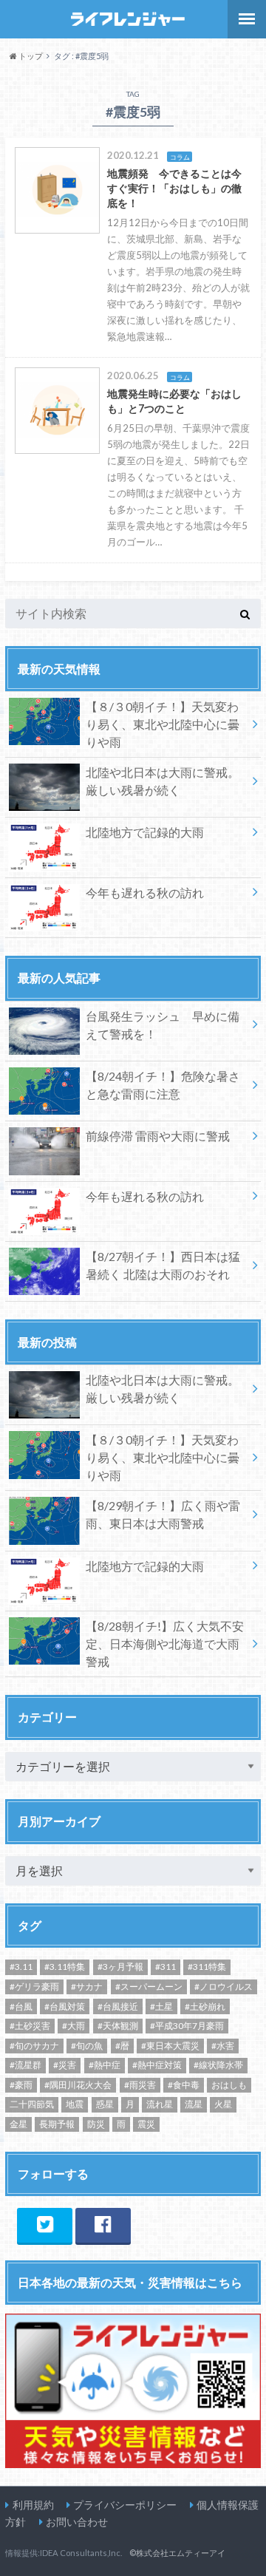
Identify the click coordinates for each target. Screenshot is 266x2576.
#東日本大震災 (170, 2046)
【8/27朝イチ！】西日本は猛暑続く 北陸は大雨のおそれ (163, 1265)
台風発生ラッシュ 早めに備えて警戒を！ (163, 1025)
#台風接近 (118, 2006)
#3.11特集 (65, 1967)
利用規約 (33, 2505)
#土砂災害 (30, 2026)
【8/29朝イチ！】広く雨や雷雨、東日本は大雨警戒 (163, 1514)
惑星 (105, 2104)
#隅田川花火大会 (78, 2085)
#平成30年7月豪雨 (187, 2026)
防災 (96, 2124)
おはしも (229, 2085)
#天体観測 (118, 2026)
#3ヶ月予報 (120, 1967)
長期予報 (57, 2124)
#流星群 (25, 2065)
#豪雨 (21, 2085)
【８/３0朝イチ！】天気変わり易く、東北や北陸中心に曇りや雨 (163, 724)
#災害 (65, 2065)
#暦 (122, 2046)
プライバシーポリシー (125, 2505)
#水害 (223, 2046)
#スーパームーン (149, 1987)
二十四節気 (32, 2104)
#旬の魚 (87, 2046)
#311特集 (207, 1967)
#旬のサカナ (34, 2046)
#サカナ (87, 1987)
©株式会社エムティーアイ (177, 2553)
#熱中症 (105, 2065)
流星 (194, 2104)
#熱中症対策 (157, 2065)
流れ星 (160, 2104)
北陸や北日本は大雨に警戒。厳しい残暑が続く (163, 781)
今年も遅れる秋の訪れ (145, 893)
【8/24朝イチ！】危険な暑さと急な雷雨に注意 (163, 1085)
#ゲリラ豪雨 (34, 1987)
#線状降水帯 (218, 2065)
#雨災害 (140, 2085)
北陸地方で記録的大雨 (145, 832)
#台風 (21, 2006)
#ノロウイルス (224, 1987)
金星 (18, 2124)
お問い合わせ (77, 2522)
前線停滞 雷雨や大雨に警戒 (158, 1136)
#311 (166, 1967)
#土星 (161, 2006)
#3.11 (21, 1967)
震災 (146, 2124)
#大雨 (74, 2026)
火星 (223, 2104)
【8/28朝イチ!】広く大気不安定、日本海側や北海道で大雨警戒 (165, 1644)
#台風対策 (65, 2006)
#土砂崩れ (205, 2006)
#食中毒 (184, 2085)
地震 (75, 2104)
